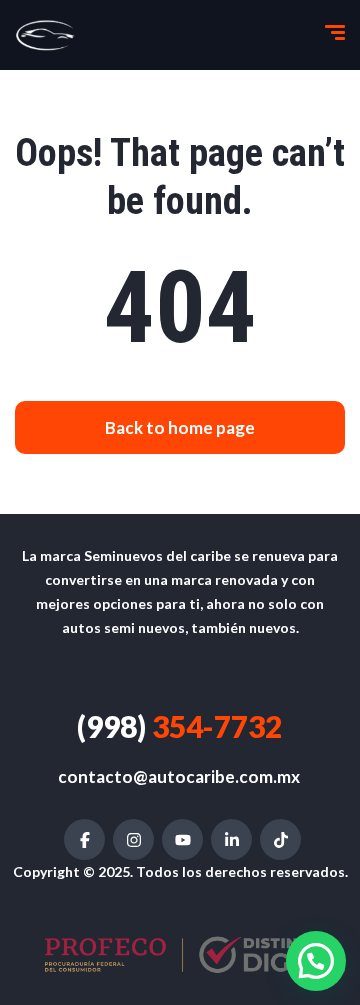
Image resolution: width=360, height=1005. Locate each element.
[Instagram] (133, 839)
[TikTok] (280, 839)
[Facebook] (84, 839)
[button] (316, 961)
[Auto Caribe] (46, 35)
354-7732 (179, 726)
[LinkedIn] (231, 839)
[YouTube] (182, 839)
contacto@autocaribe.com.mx (179, 776)
